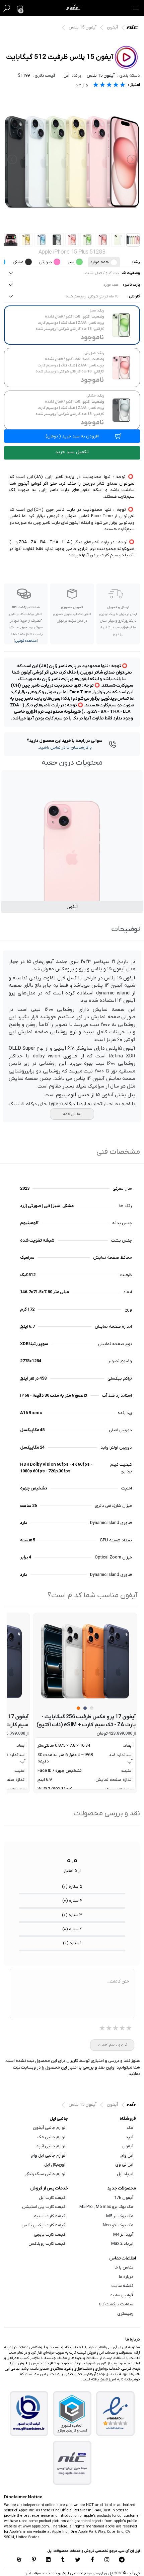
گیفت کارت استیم (49, 2216)
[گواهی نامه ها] (115, 2413)
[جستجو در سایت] (7, 8)
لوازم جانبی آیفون (49, 2128)
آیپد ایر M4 (123, 2235)
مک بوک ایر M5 (120, 2216)
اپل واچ (127, 2155)
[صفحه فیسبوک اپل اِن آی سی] (92, 2560)
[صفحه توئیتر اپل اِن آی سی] (78, 2560)
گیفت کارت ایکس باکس (43, 2225)
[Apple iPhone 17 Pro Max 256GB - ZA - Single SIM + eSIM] (85, 1661)
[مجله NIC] (72, 2463)
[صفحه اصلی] (74, 8)
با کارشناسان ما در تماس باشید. (65, 747)
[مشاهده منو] (136, 8)
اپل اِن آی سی (134, 28)
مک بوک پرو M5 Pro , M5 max (106, 2207)
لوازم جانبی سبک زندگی (45, 2174)
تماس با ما (124, 2267)
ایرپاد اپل (125, 2174)
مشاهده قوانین (26, 641)
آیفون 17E (124, 2198)
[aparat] (19, 2560)
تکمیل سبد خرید (72, 452)
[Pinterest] (34, 2560)
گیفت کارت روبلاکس (47, 2244)
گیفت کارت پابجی (50, 2235)
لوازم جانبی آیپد (51, 2146)
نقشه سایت (122, 2286)
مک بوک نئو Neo (118, 2225)
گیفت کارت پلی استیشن (44, 2207)
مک (130, 2128)
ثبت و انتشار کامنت (112, 2045)
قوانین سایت (122, 2295)
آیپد (129, 2137)
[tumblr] (63, 2560)
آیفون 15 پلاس (83, 27)
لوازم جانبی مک (51, 2137)
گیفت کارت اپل (52, 2198)
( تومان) (72, 436)
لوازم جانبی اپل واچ (48, 2155)
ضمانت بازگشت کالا (116, 2304)
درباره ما (126, 2277)
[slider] (109, 86)
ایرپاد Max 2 (122, 2244)
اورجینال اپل (55, 2165)
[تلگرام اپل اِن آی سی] (122, 2560)
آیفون (112, 27)
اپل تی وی (124, 2165)
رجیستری (125, 2314)
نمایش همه (72, 1114)
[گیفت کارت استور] (29, 2413)
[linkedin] (48, 2560)
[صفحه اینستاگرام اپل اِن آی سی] (107, 2560)
